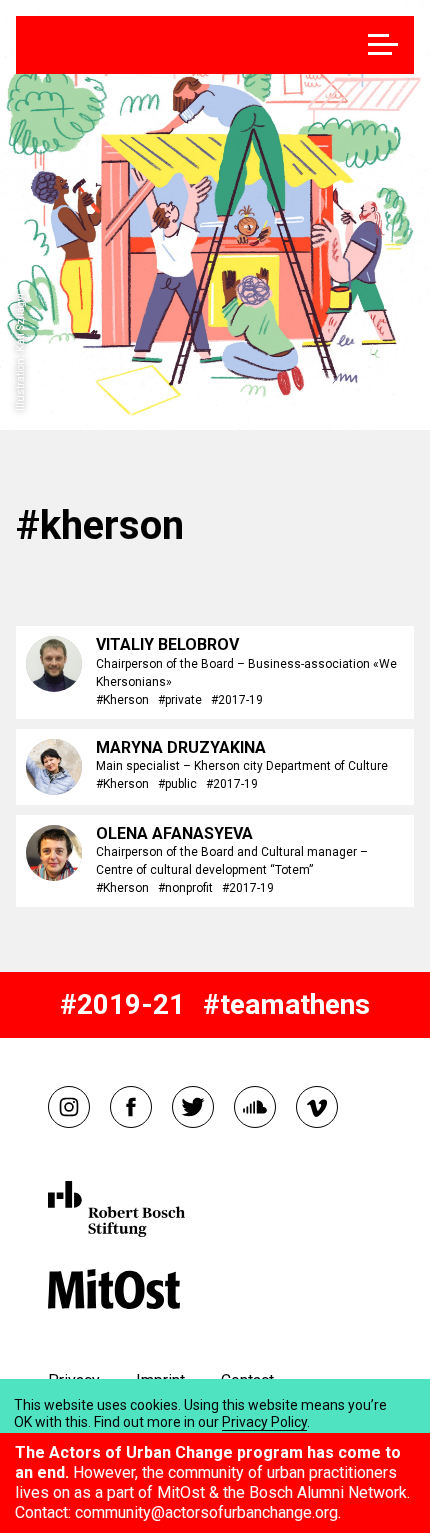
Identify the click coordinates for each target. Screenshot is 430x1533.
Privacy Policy (264, 1422)
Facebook (131, 1107)
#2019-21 (122, 1004)
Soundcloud (255, 1107)
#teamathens (286, 1004)
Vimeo (317, 1107)
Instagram (69, 1107)
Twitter (193, 1107)
